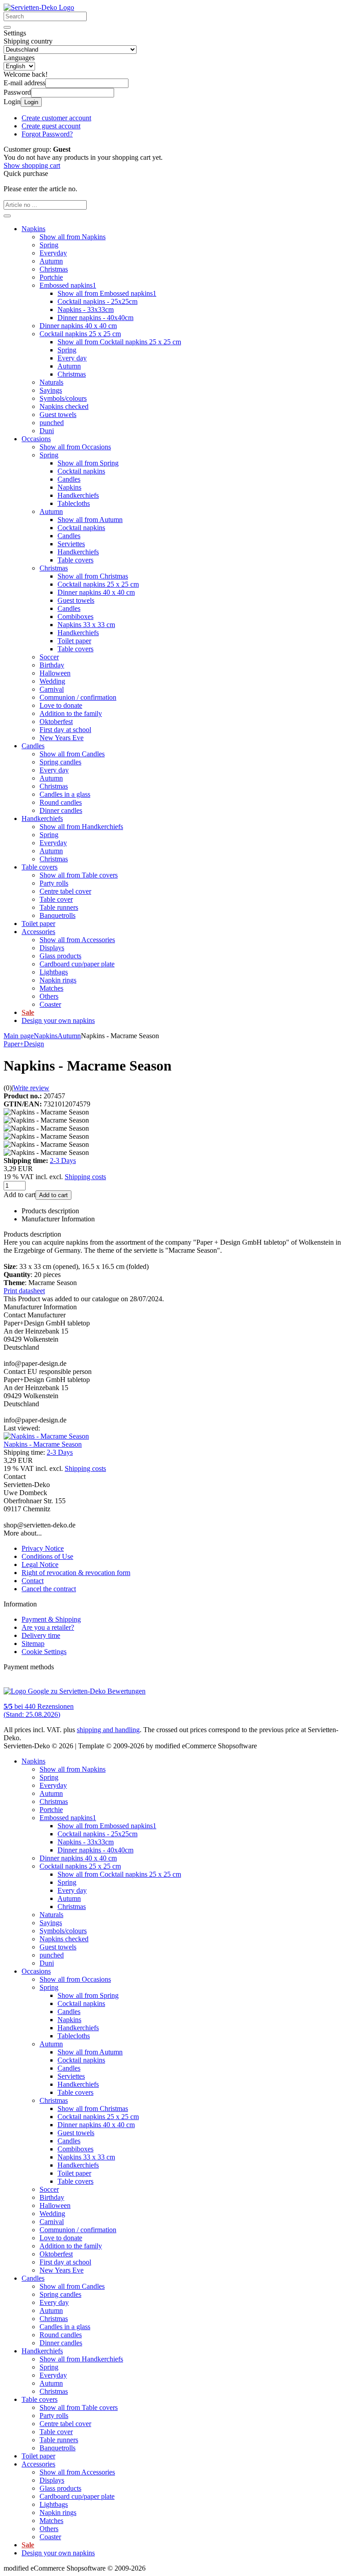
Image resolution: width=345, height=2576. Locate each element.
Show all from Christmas (93, 576)
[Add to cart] (7, 216)
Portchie (51, 277)
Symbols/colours (63, 398)
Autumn (51, 261)
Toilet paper (74, 641)
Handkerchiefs (78, 495)
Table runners (59, 907)
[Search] (7, 27)
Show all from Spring (88, 463)
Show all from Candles (72, 754)
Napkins (33, 229)
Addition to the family (71, 713)
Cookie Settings (44, 1652)
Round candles (61, 802)
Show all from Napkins (73, 237)
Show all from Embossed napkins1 (107, 293)
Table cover (56, 899)
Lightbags (54, 972)
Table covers (75, 560)
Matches (51, 988)
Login (31, 102)
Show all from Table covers (79, 875)
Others (49, 996)
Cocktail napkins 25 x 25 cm (80, 334)
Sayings (51, 390)
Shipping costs (85, 1177)
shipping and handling (108, 1730)
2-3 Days (63, 1161)
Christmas (54, 269)
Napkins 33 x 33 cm (86, 625)
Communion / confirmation (78, 697)
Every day (72, 358)
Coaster (50, 1004)
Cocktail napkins (81, 471)
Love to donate (61, 705)
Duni (47, 431)
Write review (31, 1088)
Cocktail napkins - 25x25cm (97, 301)
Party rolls (54, 883)
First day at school (65, 730)
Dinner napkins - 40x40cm (95, 318)
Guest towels (58, 415)
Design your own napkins (58, 1020)
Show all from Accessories (77, 940)
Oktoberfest (56, 722)
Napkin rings (58, 980)
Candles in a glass (65, 794)
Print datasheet (24, 1291)
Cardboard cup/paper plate (77, 964)
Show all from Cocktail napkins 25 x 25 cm (119, 342)
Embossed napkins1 (68, 285)
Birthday (52, 665)
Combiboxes (75, 617)
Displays (52, 948)
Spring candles (60, 762)
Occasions (36, 439)
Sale (28, 1012)
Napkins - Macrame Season (43, 1444)
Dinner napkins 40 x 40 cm (78, 326)
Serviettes (71, 544)
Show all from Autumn (90, 520)
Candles (69, 479)
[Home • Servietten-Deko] (39, 7)
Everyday (53, 253)
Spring (49, 245)
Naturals (51, 382)
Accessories (38, 932)
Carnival (52, 689)
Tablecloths (74, 503)
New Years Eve (62, 738)
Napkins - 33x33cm (86, 309)
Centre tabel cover (65, 891)
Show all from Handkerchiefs (81, 827)
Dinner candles (61, 810)
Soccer (49, 657)
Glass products (60, 956)
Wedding (52, 681)
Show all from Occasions (75, 447)
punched (52, 423)
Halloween (55, 673)
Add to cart (53, 1195)
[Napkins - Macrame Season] (46, 1436)
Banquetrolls (57, 915)
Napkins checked (64, 406)
